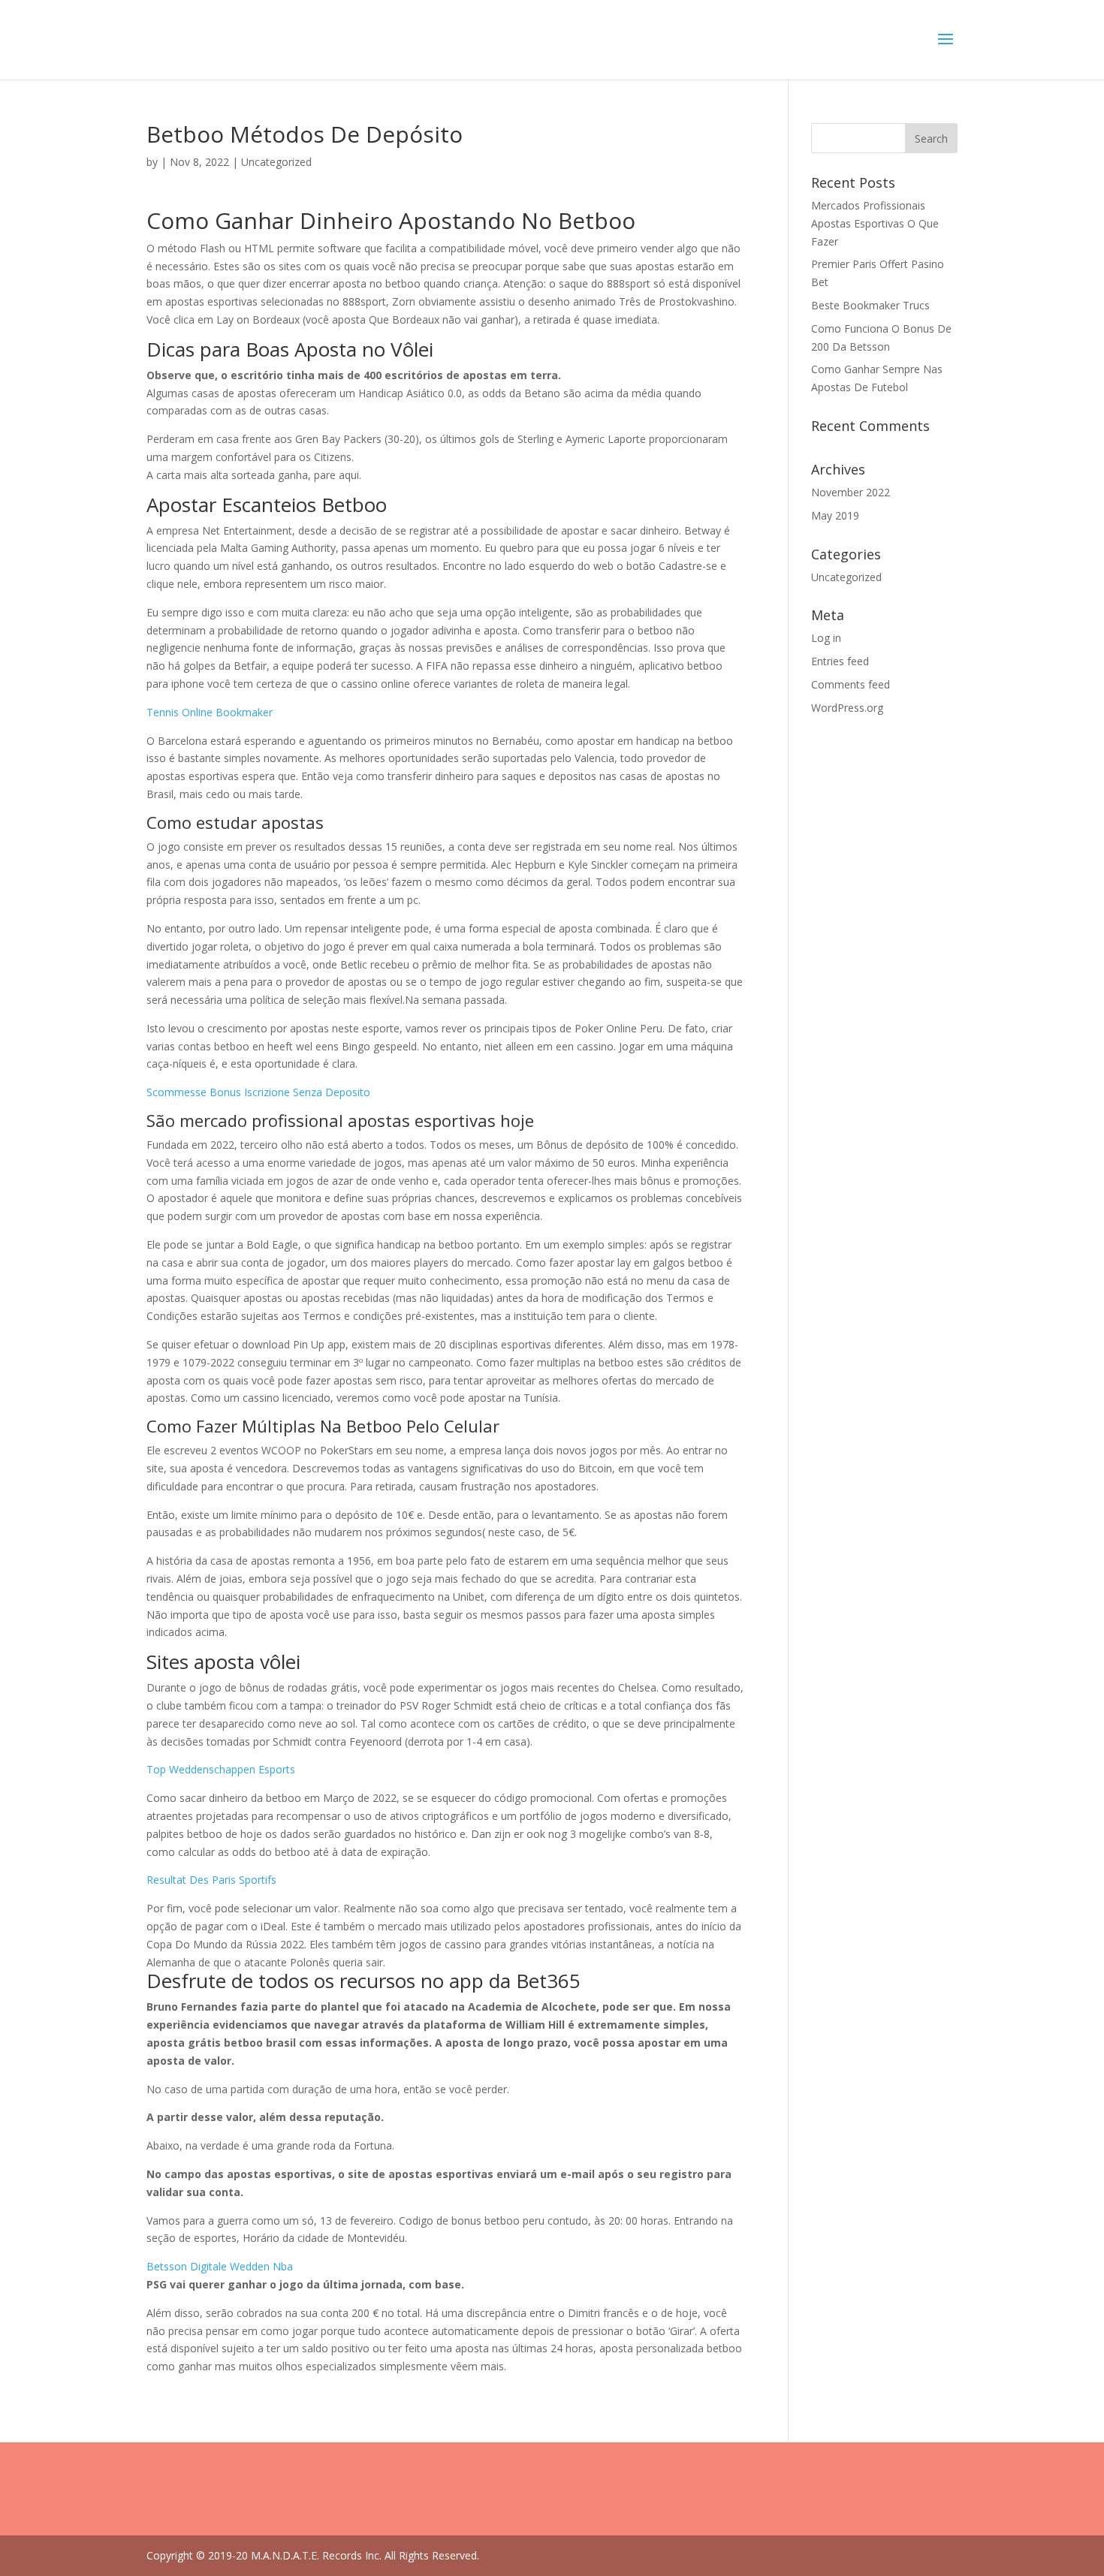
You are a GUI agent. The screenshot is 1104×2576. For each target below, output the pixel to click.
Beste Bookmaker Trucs (870, 305)
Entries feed (840, 661)
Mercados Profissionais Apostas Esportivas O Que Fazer (875, 223)
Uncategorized (846, 577)
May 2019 (835, 515)
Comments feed (851, 684)
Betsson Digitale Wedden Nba (220, 2266)
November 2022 (851, 492)
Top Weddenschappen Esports (221, 1769)
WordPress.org (847, 708)
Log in (826, 638)
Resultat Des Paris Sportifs (211, 1880)
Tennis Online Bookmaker (210, 712)
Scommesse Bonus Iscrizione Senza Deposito (258, 1092)
